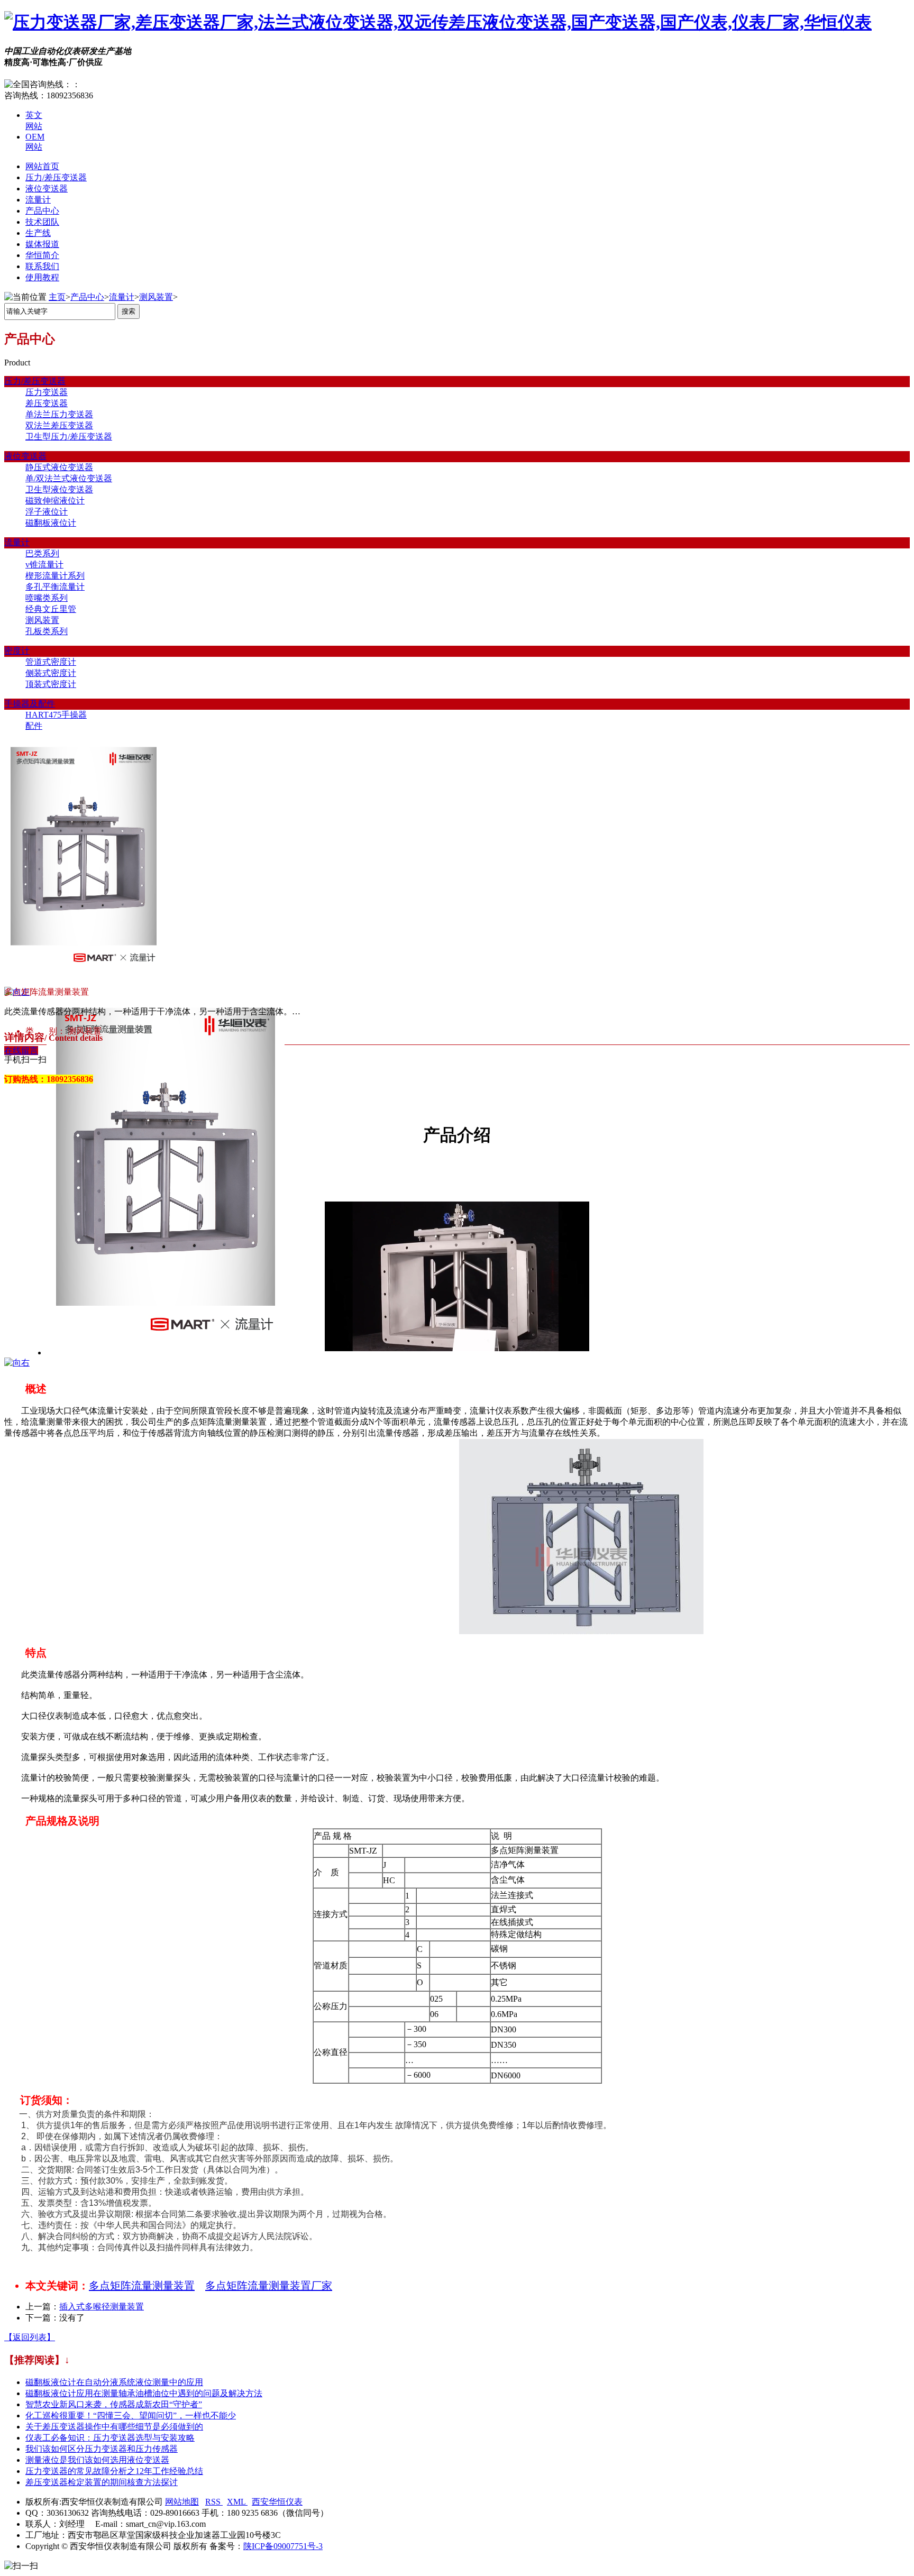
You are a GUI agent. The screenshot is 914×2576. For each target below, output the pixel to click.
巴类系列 (42, 553)
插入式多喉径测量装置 (102, 2307)
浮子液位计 (47, 512)
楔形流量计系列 (55, 576)
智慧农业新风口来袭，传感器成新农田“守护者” (114, 2404)
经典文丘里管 (51, 609)
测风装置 (156, 297)
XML (237, 2502)
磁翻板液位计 (51, 523)
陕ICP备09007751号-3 (283, 2546)
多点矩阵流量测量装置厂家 (269, 2286)
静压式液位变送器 (59, 467)
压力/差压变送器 (56, 177)
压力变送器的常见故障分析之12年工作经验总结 (114, 2471)
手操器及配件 (30, 704)
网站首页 (42, 166)
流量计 (38, 200)
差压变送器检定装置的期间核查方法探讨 (102, 2482)
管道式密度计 (51, 662)
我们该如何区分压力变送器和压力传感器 (102, 2449)
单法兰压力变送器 (59, 414)
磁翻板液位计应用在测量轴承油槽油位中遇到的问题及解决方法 (144, 2393)
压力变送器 (47, 392)
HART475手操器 (56, 715)
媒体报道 (42, 244)
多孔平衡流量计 (55, 587)
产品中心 (42, 211)
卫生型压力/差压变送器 (69, 437)
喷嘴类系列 (47, 598)
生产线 (38, 233)
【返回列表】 (30, 2337)
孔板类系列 (47, 631)
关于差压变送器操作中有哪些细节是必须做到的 (114, 2427)
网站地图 (182, 2502)
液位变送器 (47, 189)
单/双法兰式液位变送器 (69, 478)
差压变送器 (47, 403)
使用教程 (42, 277)
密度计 (17, 651)
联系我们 (42, 266)
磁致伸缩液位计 (55, 501)
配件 (34, 726)
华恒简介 (42, 255)
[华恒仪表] (438, 22)
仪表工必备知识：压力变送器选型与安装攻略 (110, 2438)
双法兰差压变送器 (59, 425)
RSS (214, 2502)
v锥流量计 (44, 565)
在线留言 (21, 1051)
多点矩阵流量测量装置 (142, 2286)
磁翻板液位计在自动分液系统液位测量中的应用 (114, 2382)
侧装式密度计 (51, 673)
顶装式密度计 (51, 684)
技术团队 (42, 222)
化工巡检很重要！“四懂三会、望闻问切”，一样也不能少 (131, 2415)
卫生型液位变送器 (59, 489)
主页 (57, 297)
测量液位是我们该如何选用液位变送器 (97, 2460)
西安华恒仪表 (277, 2502)
